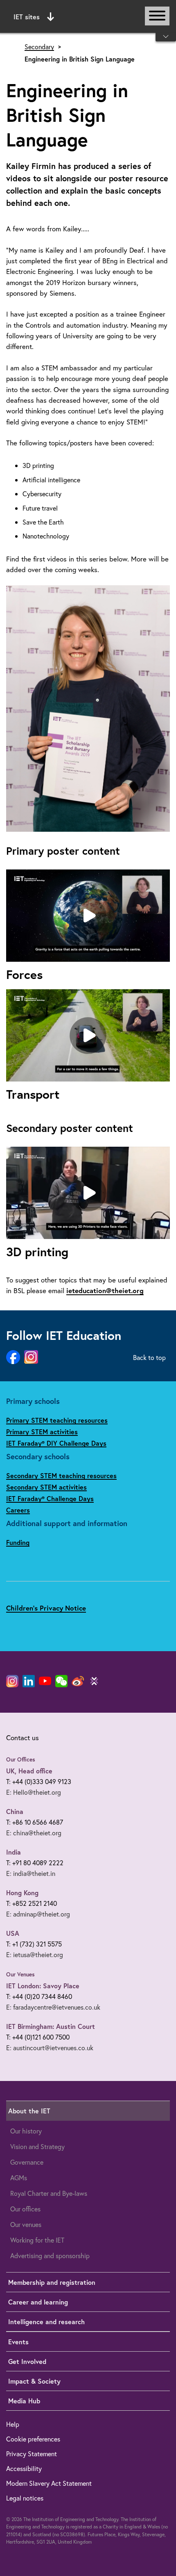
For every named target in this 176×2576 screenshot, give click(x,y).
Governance (27, 2162)
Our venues (26, 2224)
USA (13, 1933)
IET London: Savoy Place (43, 1986)
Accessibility (24, 2468)
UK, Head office (29, 1771)
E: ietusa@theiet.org (35, 1954)
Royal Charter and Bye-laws (49, 2193)
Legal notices (25, 2498)
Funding (18, 1542)
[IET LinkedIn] (29, 1681)
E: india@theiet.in (31, 1873)
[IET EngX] (94, 1681)
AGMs (19, 2178)
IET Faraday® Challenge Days (50, 1498)
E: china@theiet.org (34, 1833)
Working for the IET (37, 2240)
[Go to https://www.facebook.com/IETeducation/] (13, 1358)
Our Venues (20, 1974)
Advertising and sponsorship (50, 2255)
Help (13, 2424)
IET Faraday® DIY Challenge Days (56, 1443)
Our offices (25, 2209)
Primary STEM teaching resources (57, 1420)
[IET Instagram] (12, 1681)
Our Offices (21, 1759)
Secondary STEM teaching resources (61, 1475)
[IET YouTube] (45, 1683)
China (15, 1811)
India (14, 1852)
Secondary (39, 47)
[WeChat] (61, 1681)
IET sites (27, 17)
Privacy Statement (32, 2454)
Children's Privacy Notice (46, 1608)
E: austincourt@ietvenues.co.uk (50, 2048)
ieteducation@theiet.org (105, 1290)
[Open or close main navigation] (157, 16)
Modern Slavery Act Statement (49, 2483)
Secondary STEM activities (46, 1487)
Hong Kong (22, 1893)
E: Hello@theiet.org (34, 1792)
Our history (26, 2131)
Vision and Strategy (37, 2146)
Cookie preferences (33, 2439)
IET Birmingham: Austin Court (51, 2026)
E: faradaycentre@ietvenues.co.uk (53, 2007)
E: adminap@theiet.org (38, 1914)
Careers (18, 1510)
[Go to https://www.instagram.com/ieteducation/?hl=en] (31, 1357)
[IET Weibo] (78, 1681)
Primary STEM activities (42, 1432)
